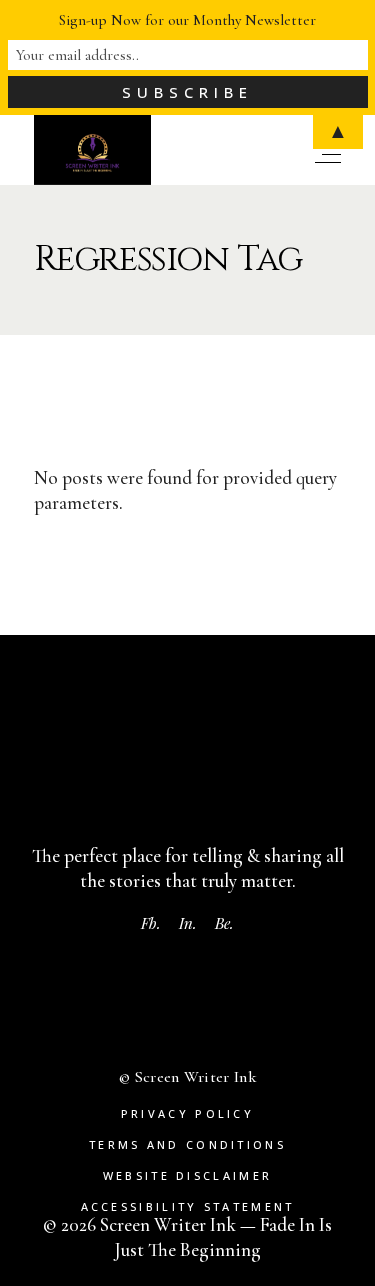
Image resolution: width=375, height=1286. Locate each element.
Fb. (151, 923)
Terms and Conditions (187, 1144)
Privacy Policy (187, 1113)
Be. (224, 923)
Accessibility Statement (188, 1206)
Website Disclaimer (187, 1175)
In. (188, 923)
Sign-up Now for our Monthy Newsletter (187, 20)
